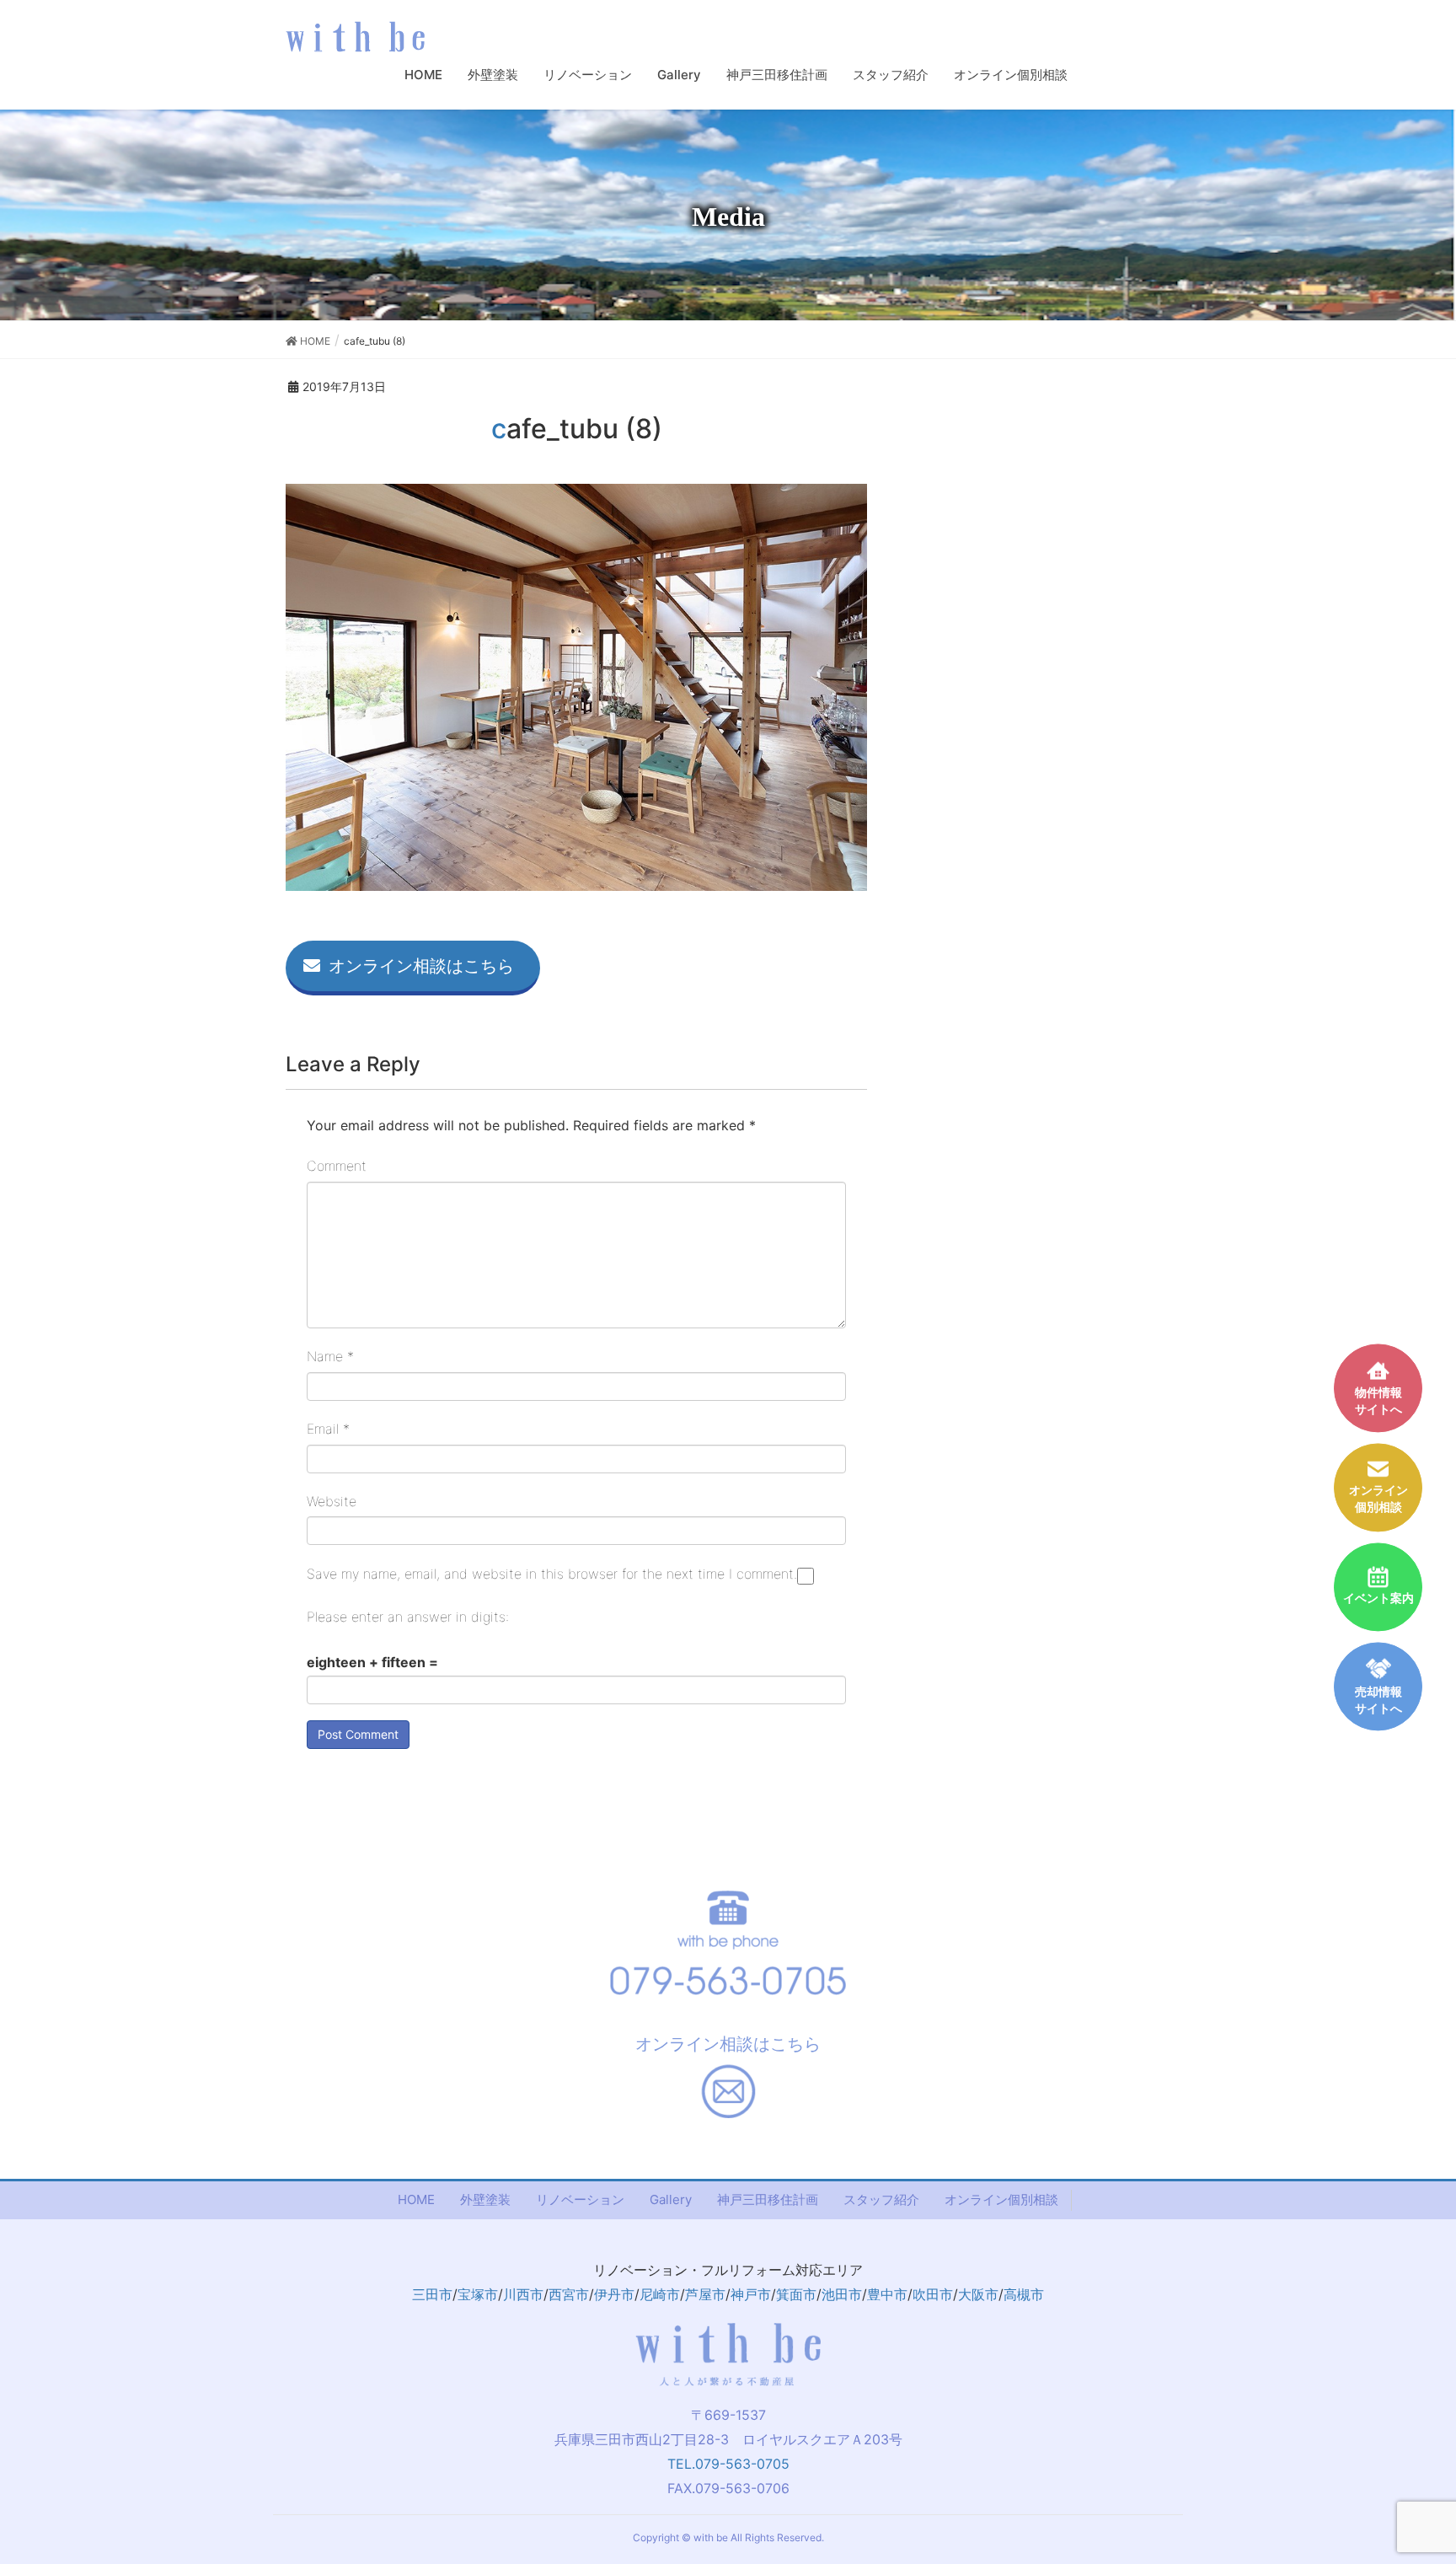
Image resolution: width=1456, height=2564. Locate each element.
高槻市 (1024, 2294)
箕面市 (796, 2294)
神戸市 (751, 2294)
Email (328, 1429)
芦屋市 (705, 2294)
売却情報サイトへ (1378, 1700)
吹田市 (933, 2294)
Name (330, 1356)
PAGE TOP (1426, 2470)
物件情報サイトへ (1378, 1400)
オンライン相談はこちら (421, 966)
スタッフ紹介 (881, 2199)
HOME (416, 2199)
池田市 (842, 2294)
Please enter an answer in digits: (408, 1617)
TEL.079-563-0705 (728, 2464)
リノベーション (580, 2199)
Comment (337, 1166)
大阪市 (978, 2294)
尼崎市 (660, 2294)
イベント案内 (1378, 1598)
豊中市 (887, 2294)
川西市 (523, 2294)
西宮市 (569, 2294)
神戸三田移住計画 (768, 2199)
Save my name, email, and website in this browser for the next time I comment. (552, 1574)
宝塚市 (478, 2294)
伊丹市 (614, 2294)
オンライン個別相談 (1001, 2199)
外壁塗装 (485, 2199)
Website (332, 1501)
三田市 (432, 2294)
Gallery (671, 2199)
